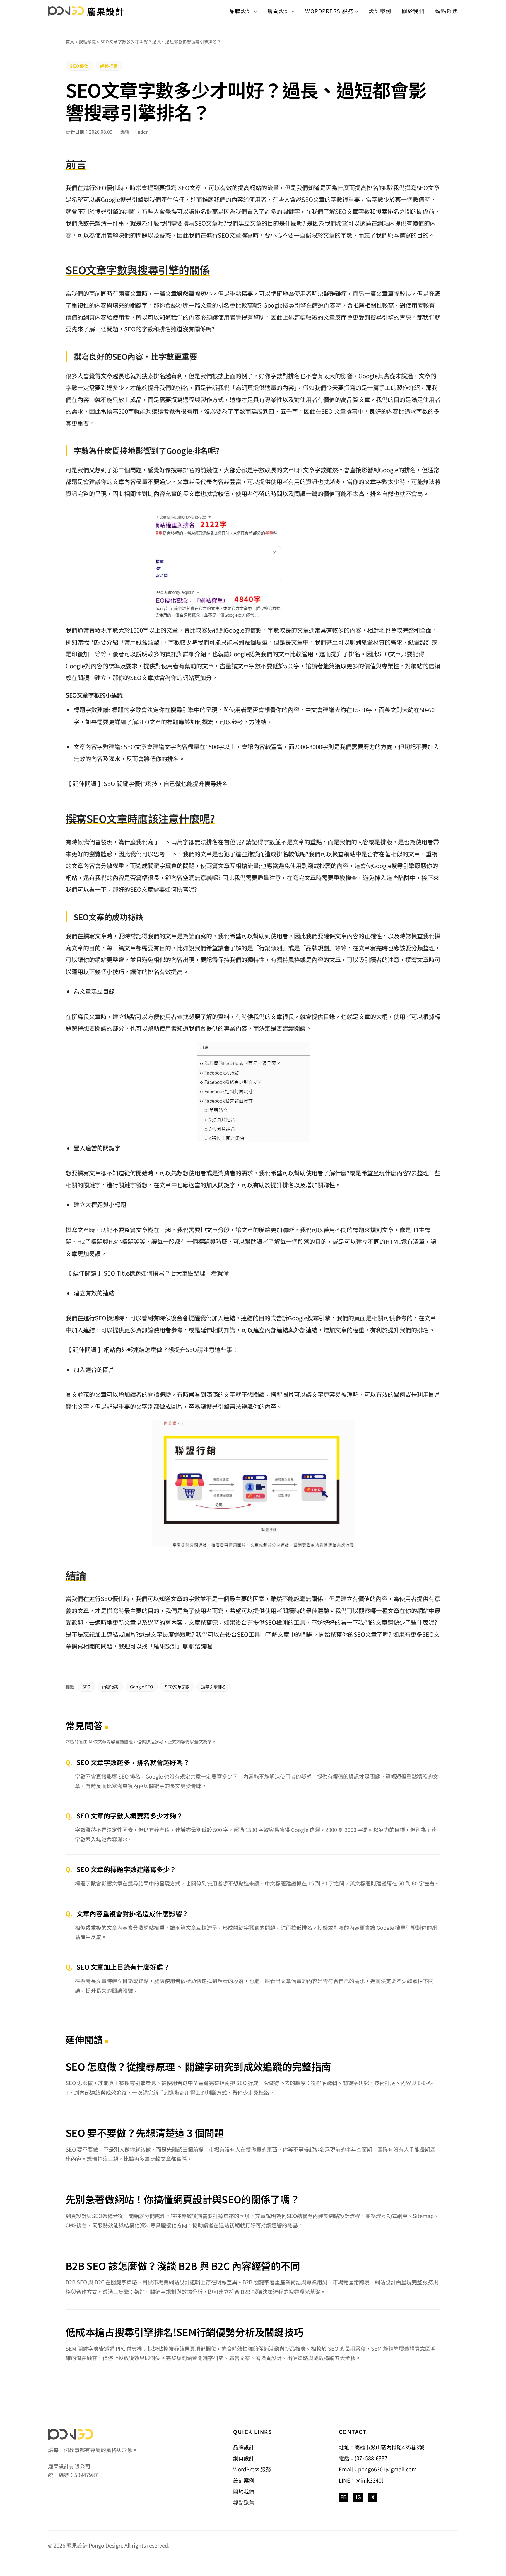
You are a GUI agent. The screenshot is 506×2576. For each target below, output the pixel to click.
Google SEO (142, 1686)
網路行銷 (109, 66)
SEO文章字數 (177, 1686)
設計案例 (380, 11)
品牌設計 (241, 11)
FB (343, 2497)
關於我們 (413, 11)
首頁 (70, 41)
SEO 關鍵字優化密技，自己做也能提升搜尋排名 (166, 784)
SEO (106, 1599)
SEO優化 (79, 66)
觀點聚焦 (447, 11)
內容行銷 (110, 1686)
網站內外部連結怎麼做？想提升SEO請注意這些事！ (171, 1350)
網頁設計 (279, 11)
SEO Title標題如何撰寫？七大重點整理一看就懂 (166, 1273)
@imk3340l (369, 2480)
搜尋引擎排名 (213, 1686)
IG (358, 2497)
